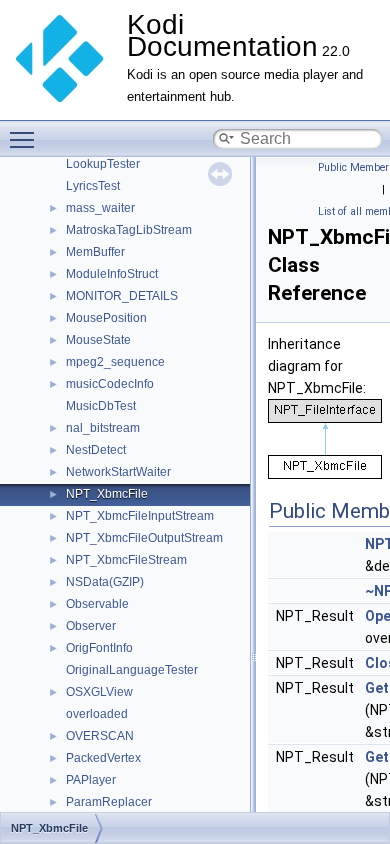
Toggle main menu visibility (26, 139)
